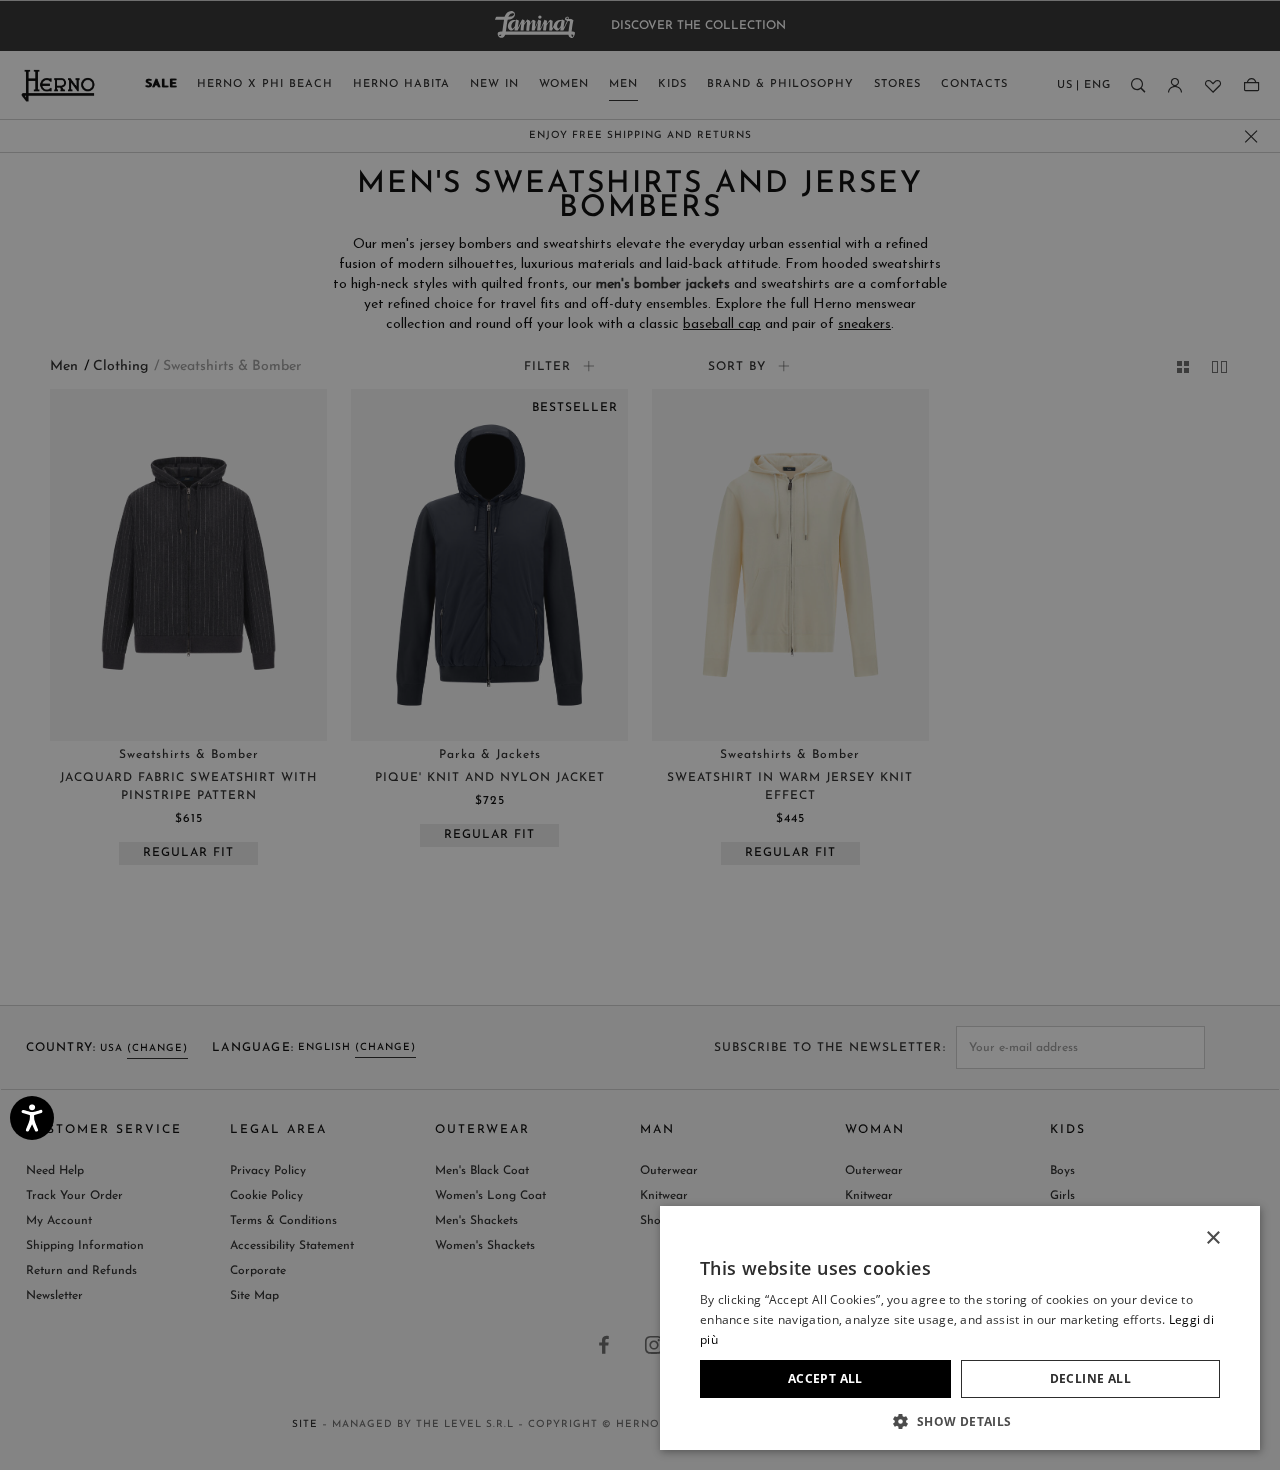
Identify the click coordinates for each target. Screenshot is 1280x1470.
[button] (960, 1420)
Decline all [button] (1090, 1378)
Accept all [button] (825, 1378)
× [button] (1212, 1238)
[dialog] (640, 735)
